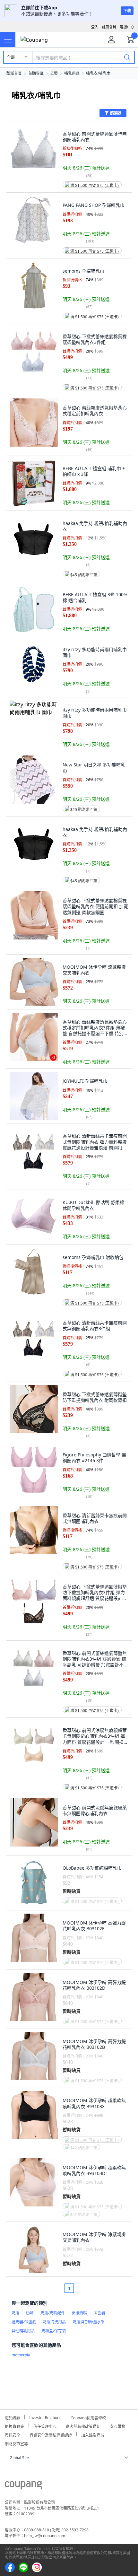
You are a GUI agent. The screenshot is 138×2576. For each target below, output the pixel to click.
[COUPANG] (24, 2486)
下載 (127, 11)
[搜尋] (127, 57)
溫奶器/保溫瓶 (24, 2322)
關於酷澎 (12, 2417)
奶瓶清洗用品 (54, 2322)
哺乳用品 (72, 73)
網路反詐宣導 (16, 2443)
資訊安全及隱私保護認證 (51, 2434)
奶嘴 (30, 2313)
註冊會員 (109, 27)
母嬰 (54, 73)
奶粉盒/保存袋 (54, 2331)
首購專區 (36, 73)
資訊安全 (13, 2434)
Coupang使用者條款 (88, 2417)
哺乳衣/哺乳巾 (98, 73)
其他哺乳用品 (23, 2331)
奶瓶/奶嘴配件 (53, 2313)
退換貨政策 (14, 2426)
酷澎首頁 (14, 73)
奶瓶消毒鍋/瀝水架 (89, 2322)
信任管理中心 (45, 2426)
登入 (95, 27)
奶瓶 (15, 2313)
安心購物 (117, 2426)
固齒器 (99, 2313)
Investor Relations (45, 2417)
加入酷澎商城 (93, 2434)
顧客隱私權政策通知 (83, 2426)
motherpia (21, 2355)
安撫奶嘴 (79, 2313)
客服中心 (127, 27)
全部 (11, 57)
